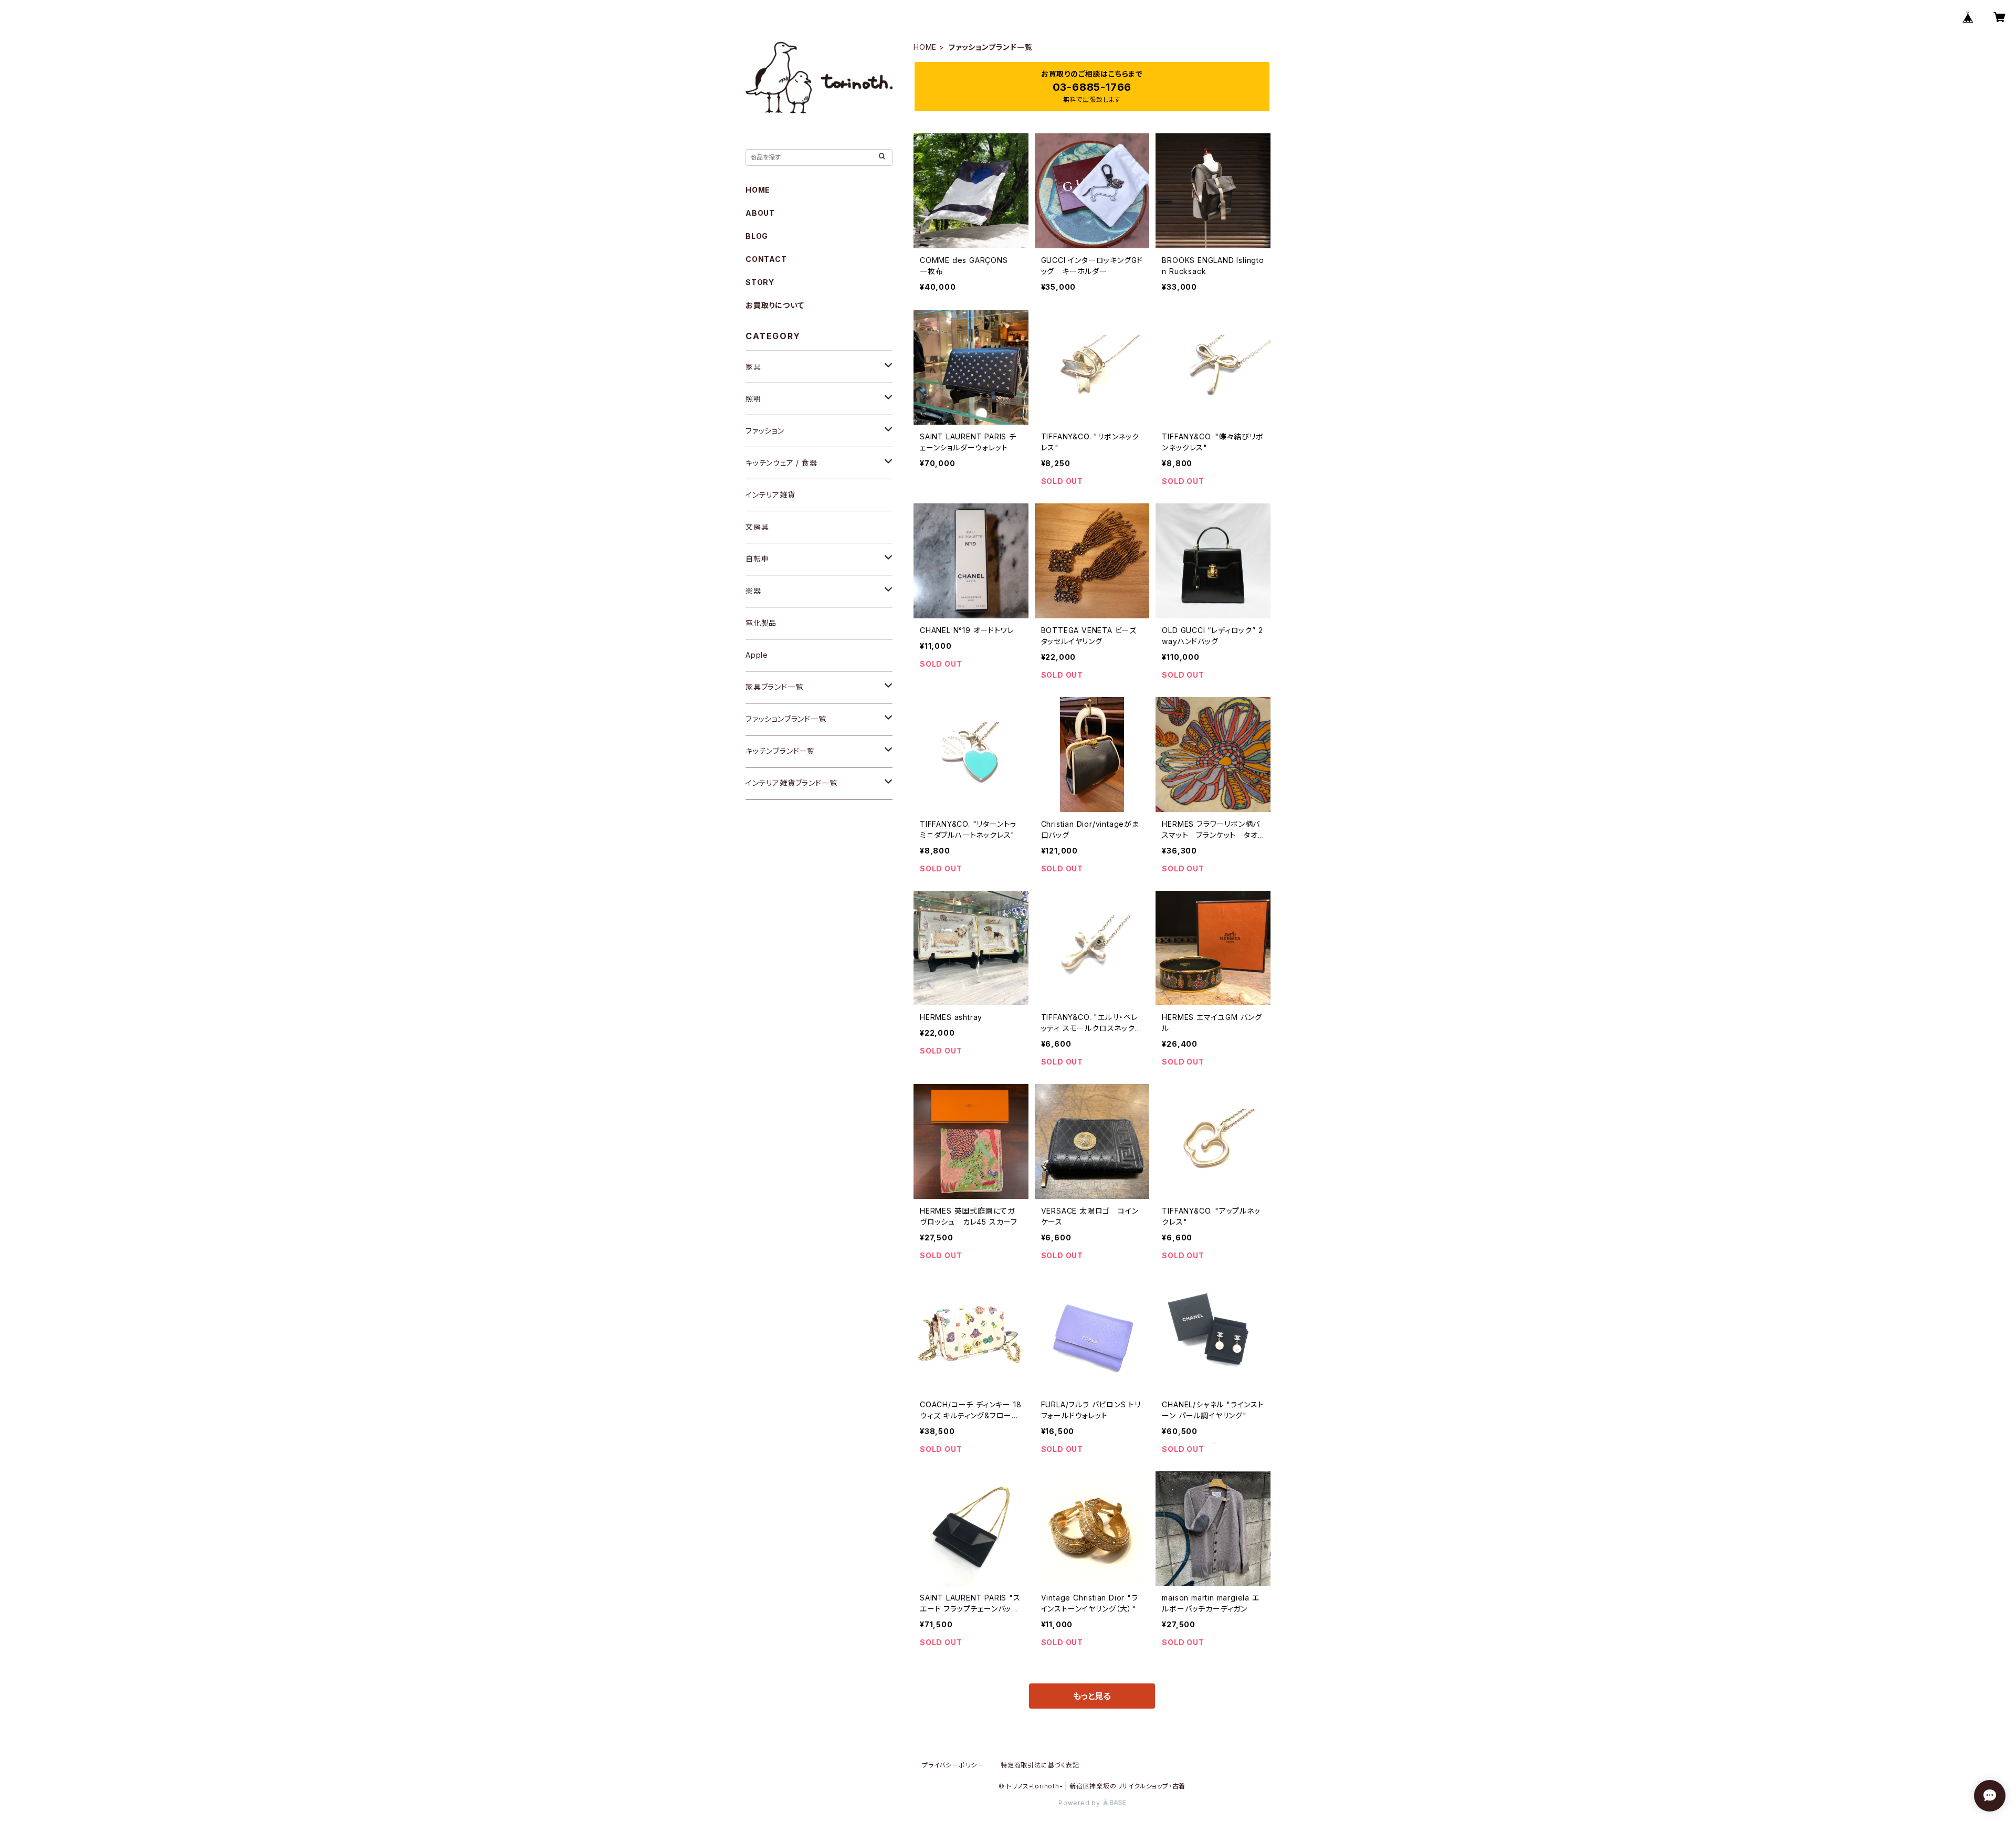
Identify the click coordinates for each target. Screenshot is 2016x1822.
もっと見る (1092, 1696)
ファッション (765, 431)
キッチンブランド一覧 (780, 751)
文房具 (757, 527)
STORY (760, 282)
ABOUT (760, 213)
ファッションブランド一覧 (786, 719)
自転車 (757, 559)
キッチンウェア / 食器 (781, 463)
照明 (753, 399)
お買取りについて (775, 305)
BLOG (757, 236)
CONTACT (766, 259)
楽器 (753, 591)
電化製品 (761, 623)
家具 (753, 367)
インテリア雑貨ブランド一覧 (791, 783)
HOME (925, 47)
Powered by (1080, 1803)
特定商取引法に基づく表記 (1040, 1765)
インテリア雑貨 (770, 495)
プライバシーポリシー (953, 1765)
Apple (757, 655)
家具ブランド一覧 (774, 687)
